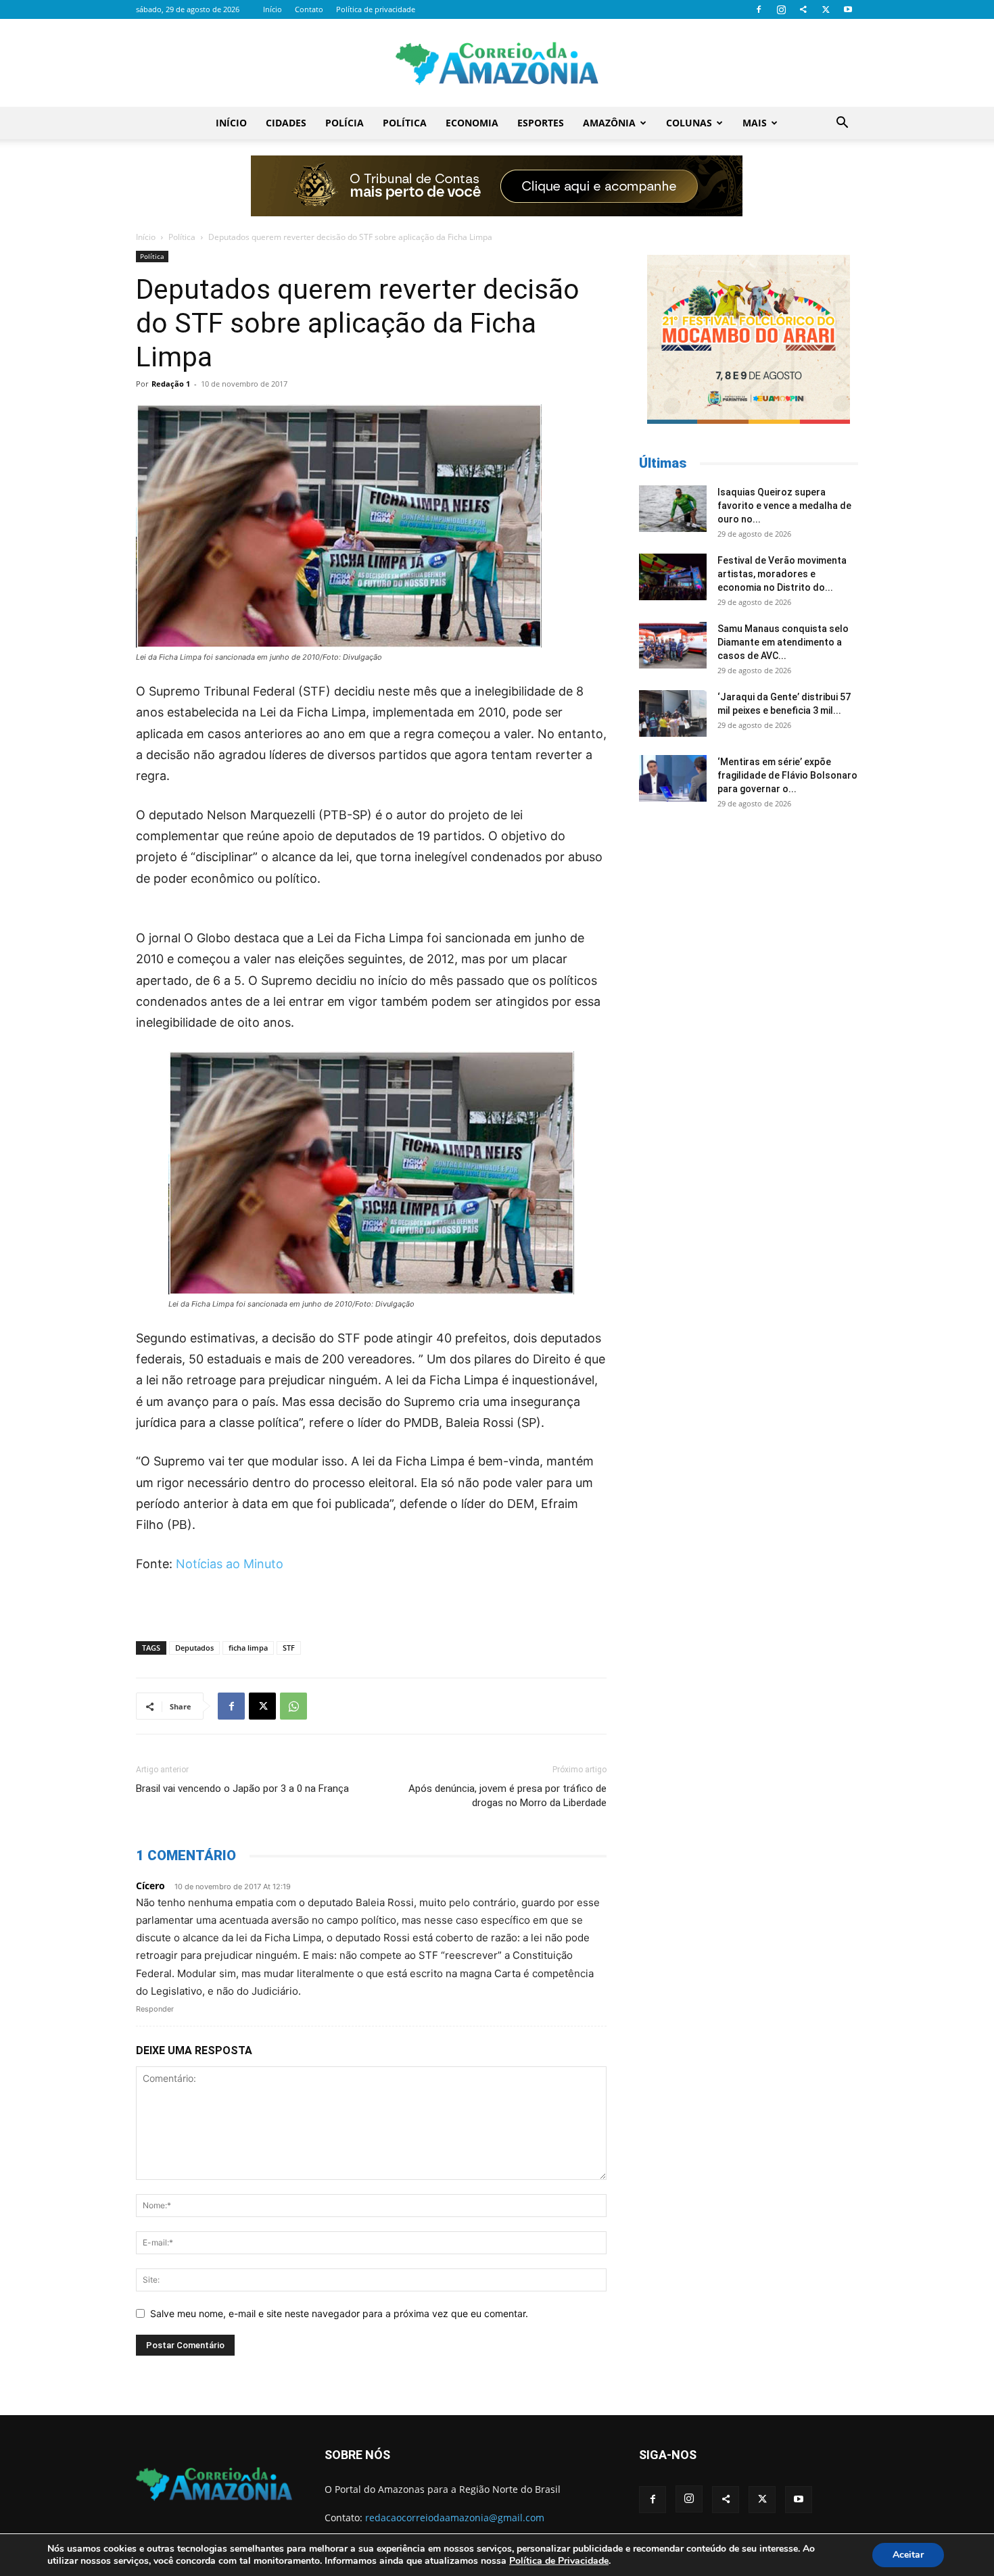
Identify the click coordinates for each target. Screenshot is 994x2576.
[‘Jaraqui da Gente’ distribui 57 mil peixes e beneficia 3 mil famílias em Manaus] (673, 713)
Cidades (286, 123)
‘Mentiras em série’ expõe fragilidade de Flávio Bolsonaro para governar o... (787, 775)
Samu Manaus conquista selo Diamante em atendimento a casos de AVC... (783, 642)
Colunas (689, 123)
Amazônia (609, 123)
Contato (309, 9)
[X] (826, 9)
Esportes (541, 123)
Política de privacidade (376, 9)
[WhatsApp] (293, 1706)
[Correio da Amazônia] (497, 64)
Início (273, 9)
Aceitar (908, 2555)
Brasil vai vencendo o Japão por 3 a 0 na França (242, 1789)
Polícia (345, 123)
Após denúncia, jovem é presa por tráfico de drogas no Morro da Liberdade (507, 1796)
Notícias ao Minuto (230, 1564)
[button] (842, 124)
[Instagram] (781, 9)
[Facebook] (759, 9)
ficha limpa (248, 1648)
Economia (472, 123)
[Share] (803, 9)
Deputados (194, 1648)
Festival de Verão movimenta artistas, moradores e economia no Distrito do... (782, 574)
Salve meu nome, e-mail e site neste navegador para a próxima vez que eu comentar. (339, 2313)
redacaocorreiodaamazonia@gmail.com (455, 2518)
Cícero (150, 1886)
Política (405, 123)
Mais (755, 123)
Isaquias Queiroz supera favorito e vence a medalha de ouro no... (784, 506)
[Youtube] (848, 9)
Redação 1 (171, 384)
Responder (155, 2009)
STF (289, 1648)
